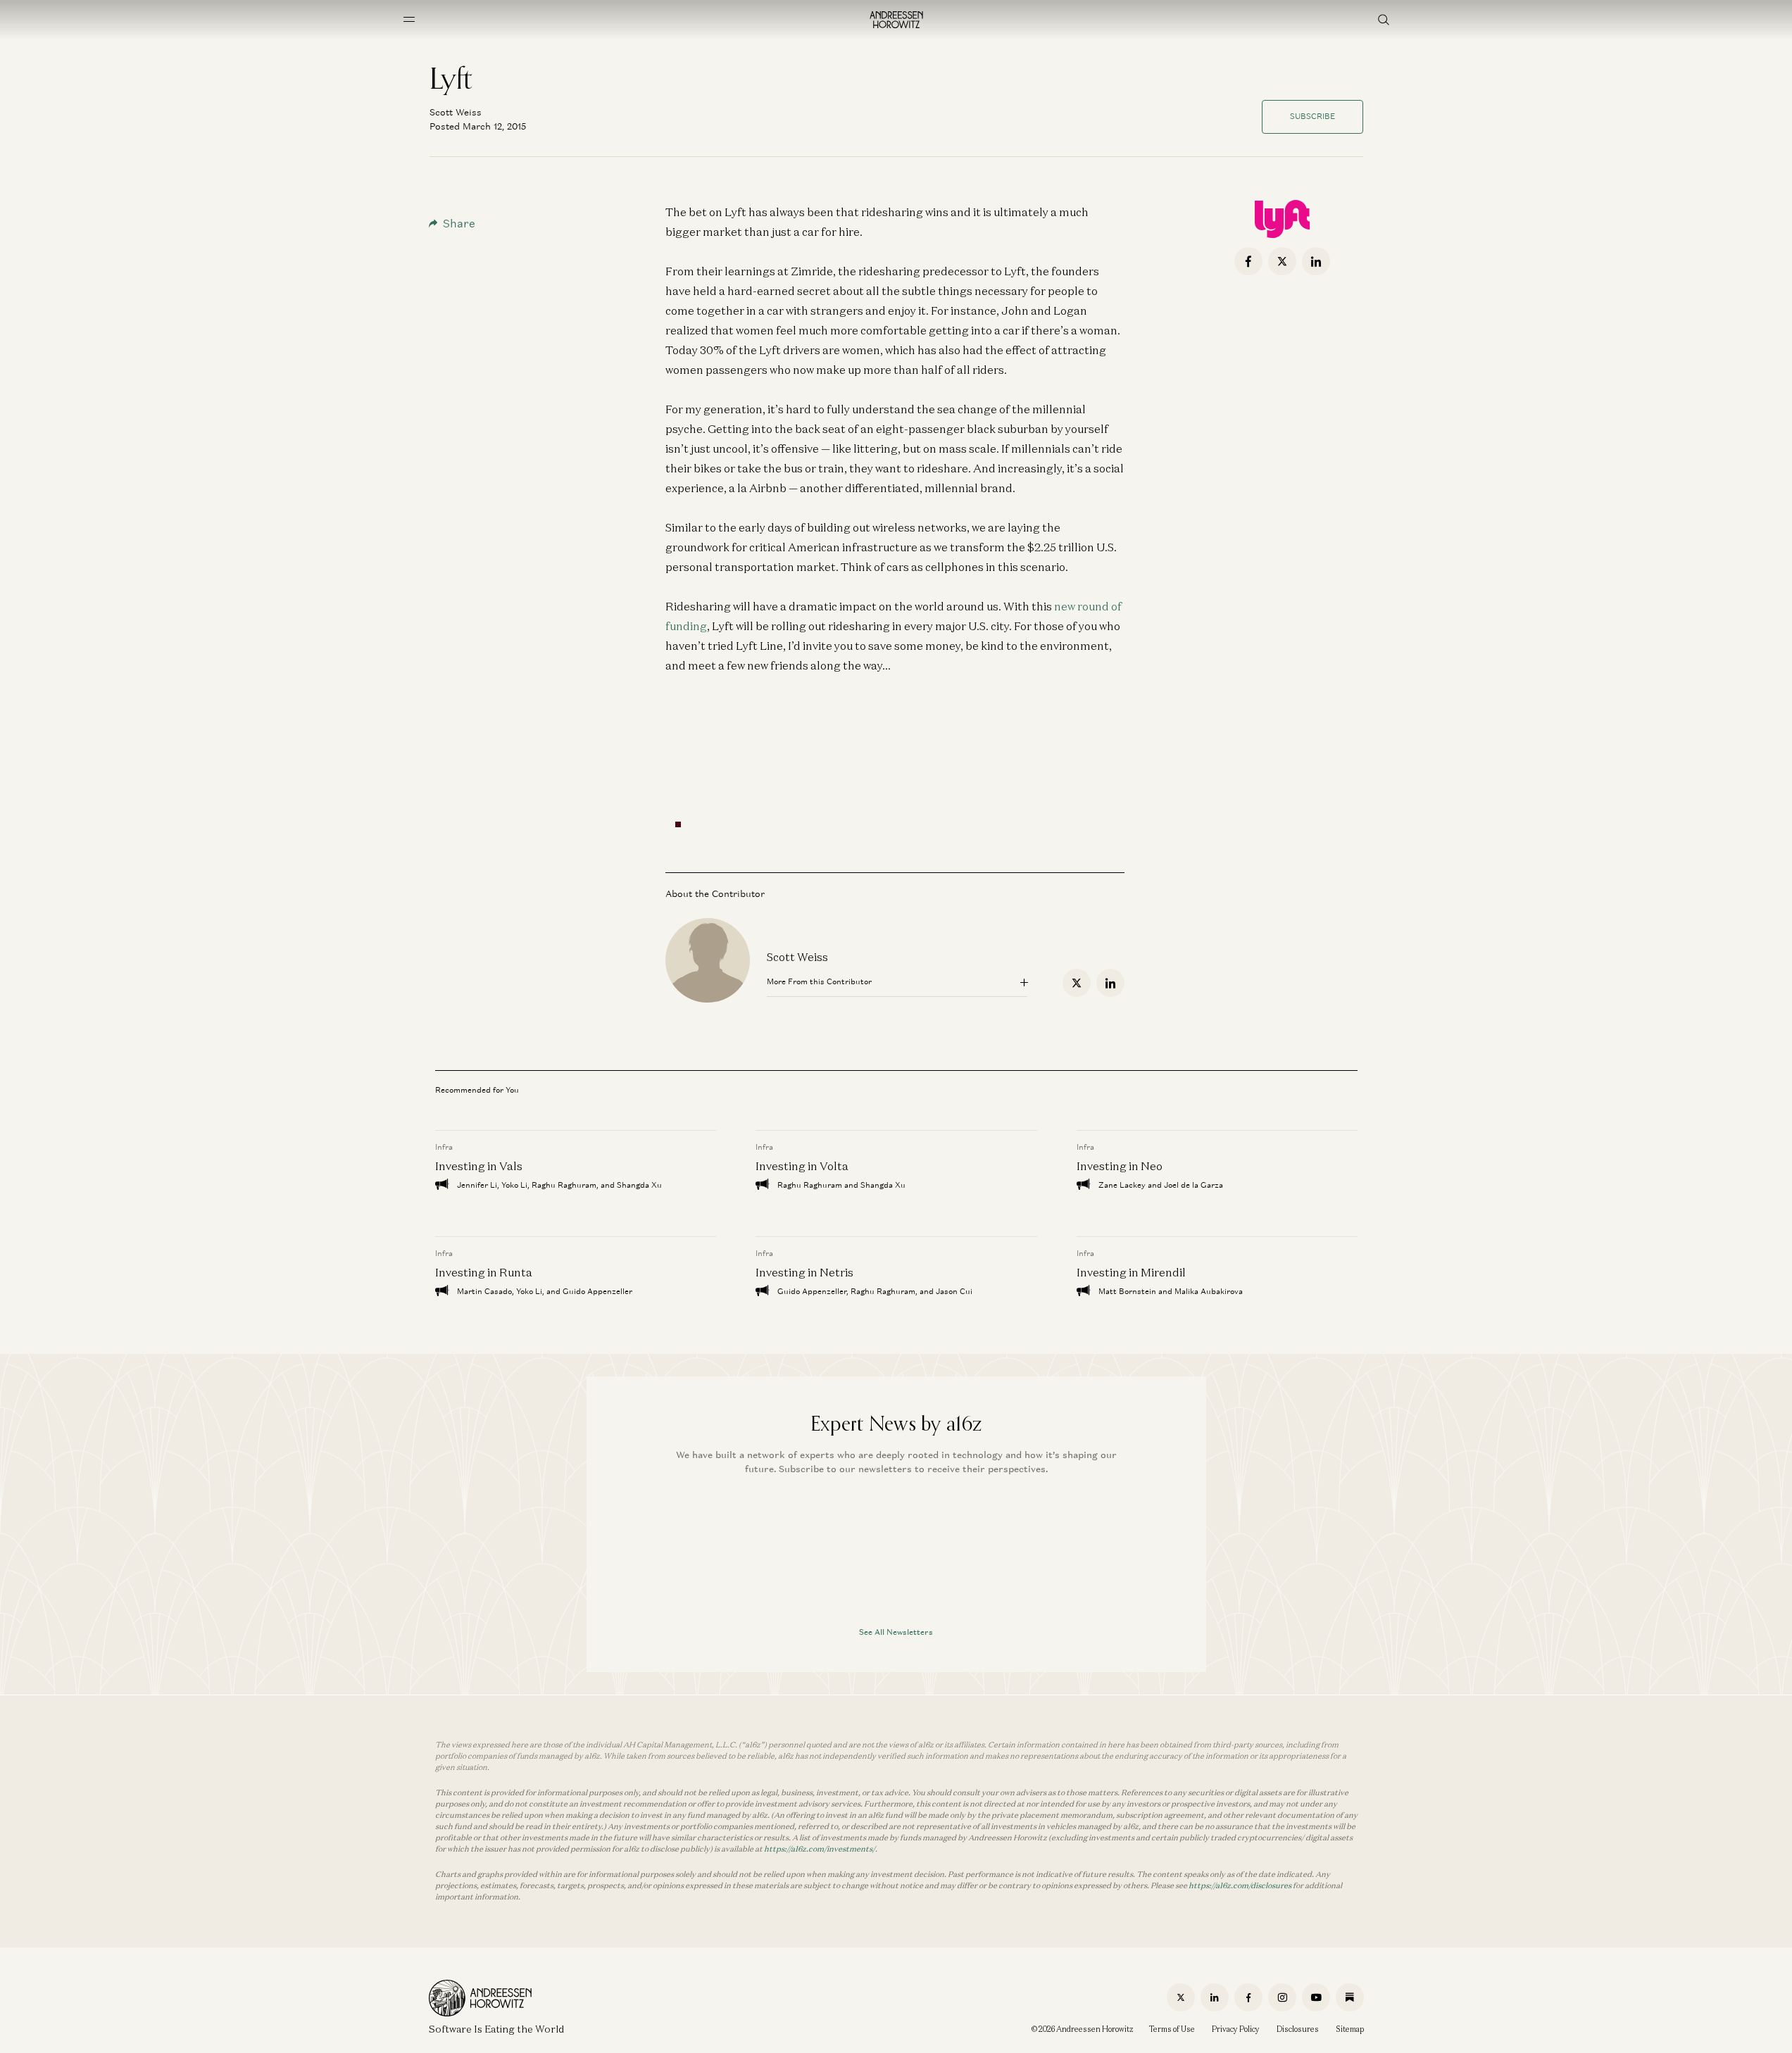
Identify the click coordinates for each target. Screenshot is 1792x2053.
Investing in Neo (1119, 1166)
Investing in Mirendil (1130, 1272)
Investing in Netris (804, 1272)
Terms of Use (1172, 2029)
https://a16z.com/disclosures (1240, 1885)
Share (459, 224)
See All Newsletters (896, 1632)
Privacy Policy (1236, 2029)
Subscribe (1312, 116)
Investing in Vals (479, 1166)
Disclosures (1298, 2029)
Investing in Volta (802, 1166)
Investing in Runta (484, 1272)
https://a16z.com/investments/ (820, 1849)
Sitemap (1350, 2029)
